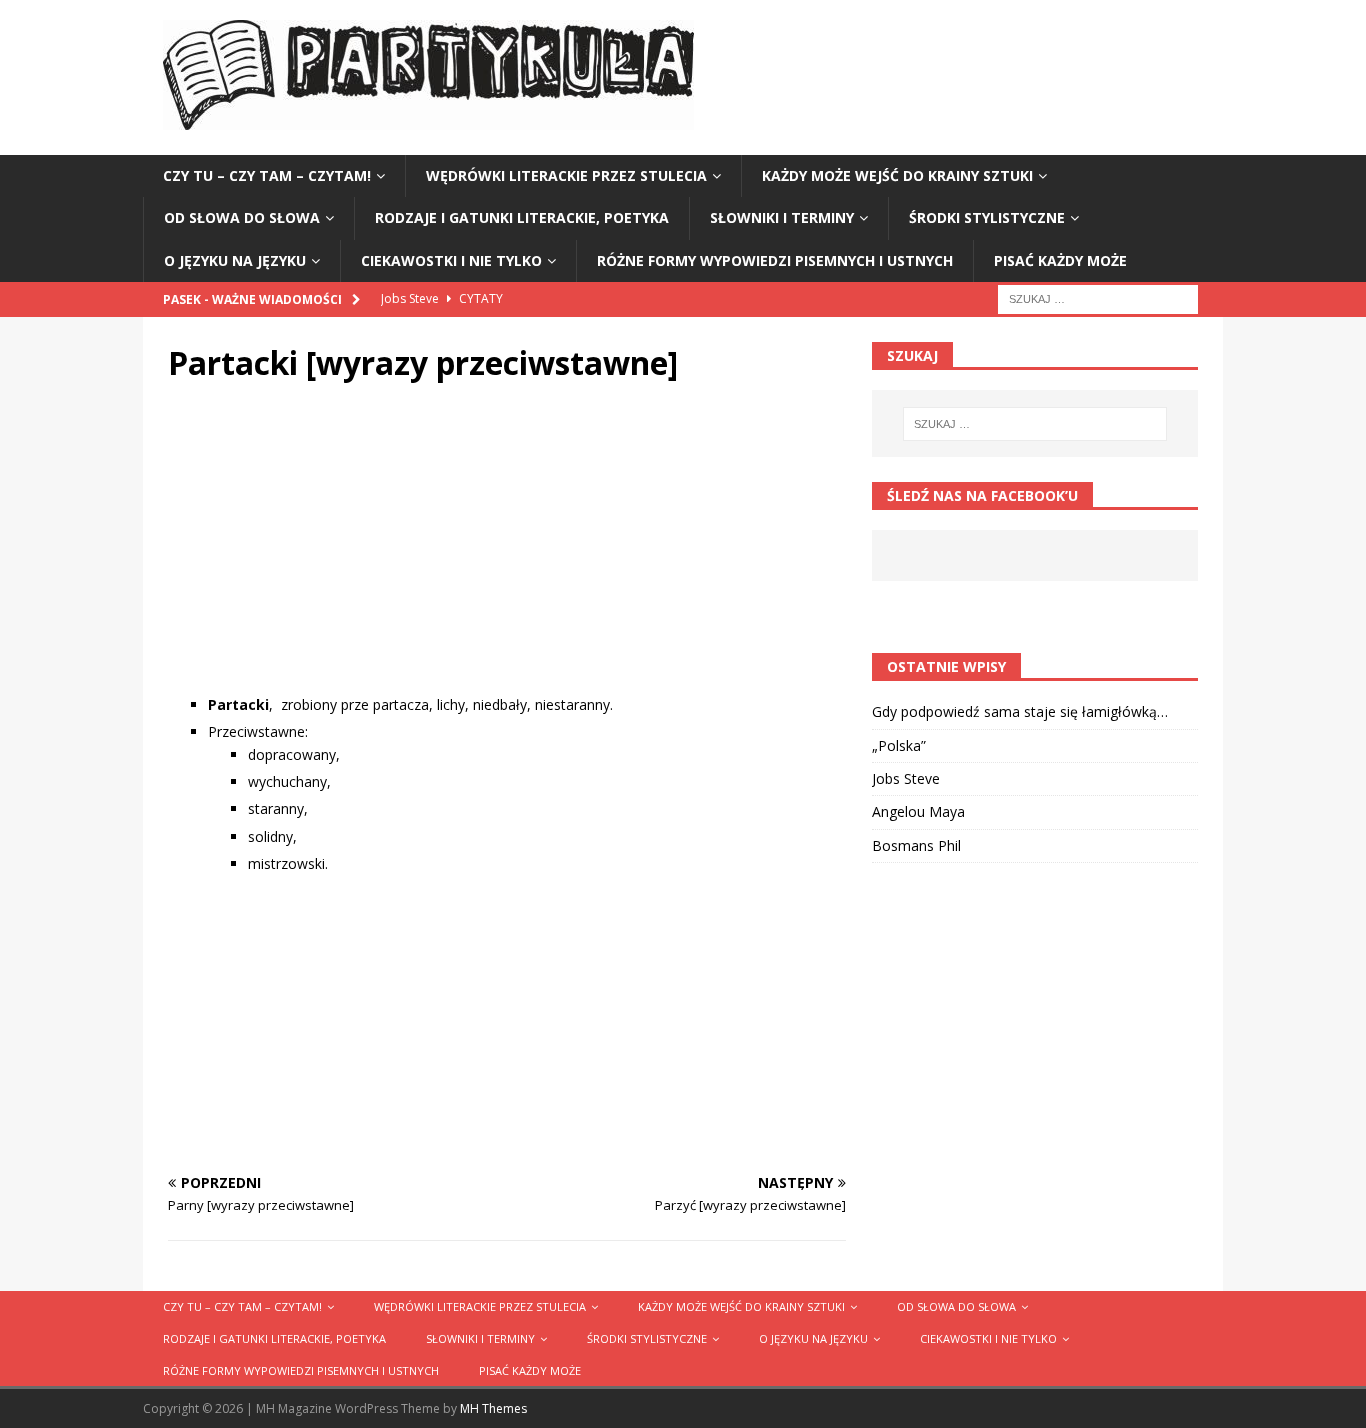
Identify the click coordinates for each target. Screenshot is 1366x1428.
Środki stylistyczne (987, 217)
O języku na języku (235, 260)
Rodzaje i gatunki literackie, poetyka (522, 217)
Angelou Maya (918, 811)
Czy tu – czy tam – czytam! (267, 175)
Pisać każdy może (1060, 260)
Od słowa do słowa (242, 217)
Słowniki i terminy (782, 217)
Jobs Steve (906, 778)
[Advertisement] (507, 554)
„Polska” (899, 745)
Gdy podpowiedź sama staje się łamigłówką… (1020, 711)
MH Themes (493, 1408)
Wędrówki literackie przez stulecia (566, 175)
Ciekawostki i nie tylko (451, 260)
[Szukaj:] (1098, 297)
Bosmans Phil (916, 845)
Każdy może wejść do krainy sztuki (897, 175)
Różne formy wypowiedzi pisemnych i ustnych (775, 260)
